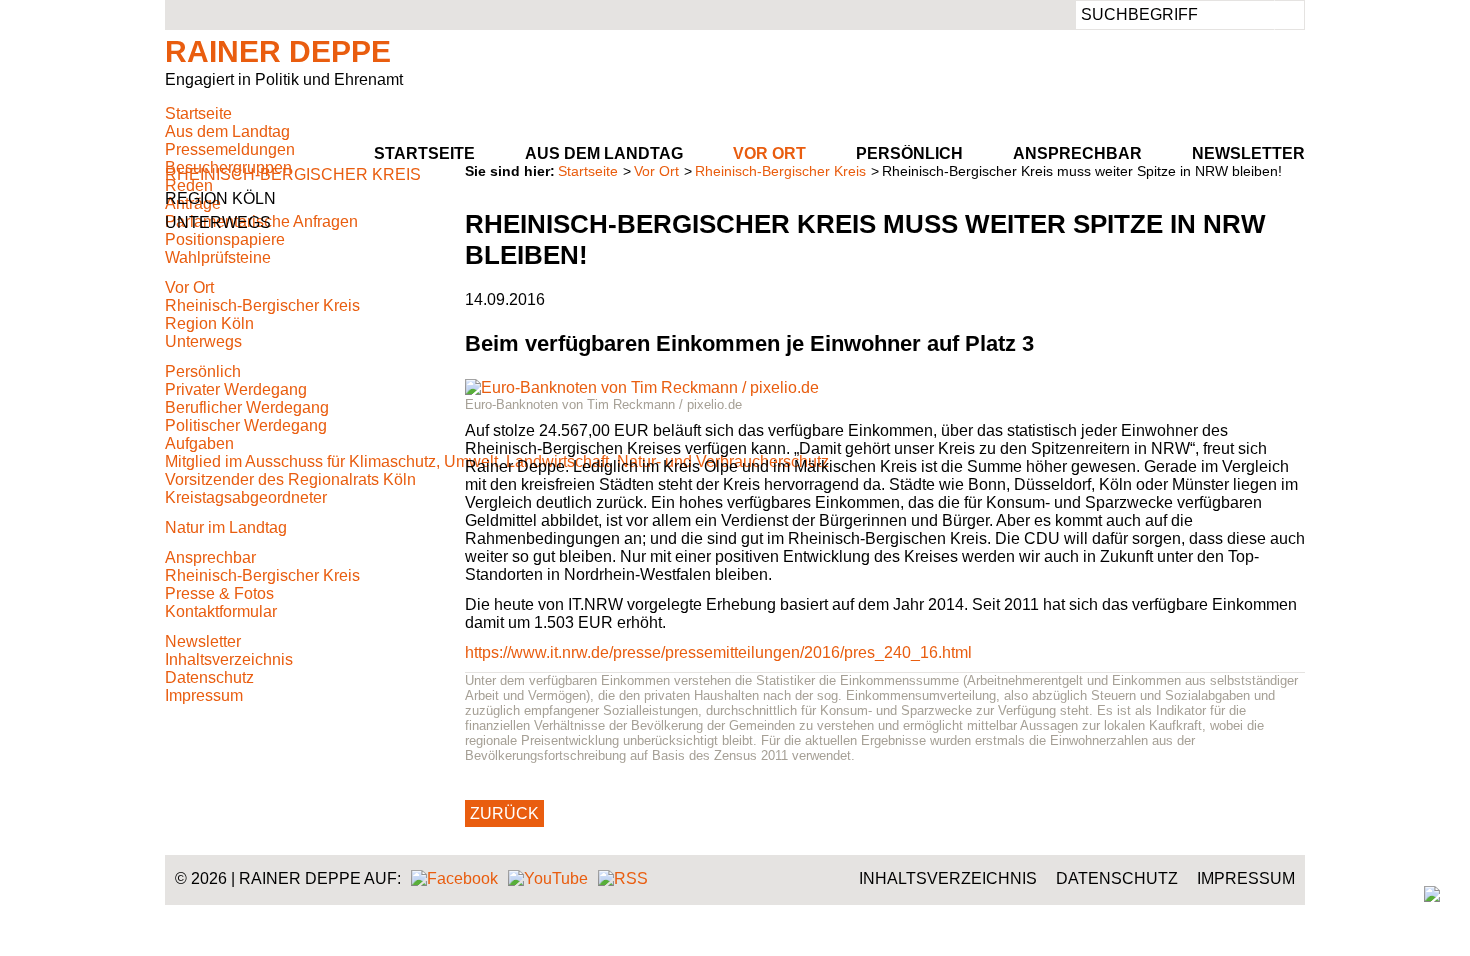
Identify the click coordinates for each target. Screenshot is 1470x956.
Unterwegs (218, 222)
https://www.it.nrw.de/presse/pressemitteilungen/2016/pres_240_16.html (718, 652)
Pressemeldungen (230, 149)
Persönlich (909, 153)
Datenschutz (1117, 878)
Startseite (424, 153)
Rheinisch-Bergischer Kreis (780, 171)
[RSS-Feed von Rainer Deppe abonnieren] (623, 878)
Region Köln (220, 198)
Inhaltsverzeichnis (948, 878)
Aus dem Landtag (604, 153)
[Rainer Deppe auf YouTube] (548, 878)
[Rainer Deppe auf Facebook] (454, 878)
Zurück (504, 813)
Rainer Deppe (278, 51)
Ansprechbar (1077, 153)
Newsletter (1248, 153)
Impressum (1246, 878)
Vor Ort (769, 153)
